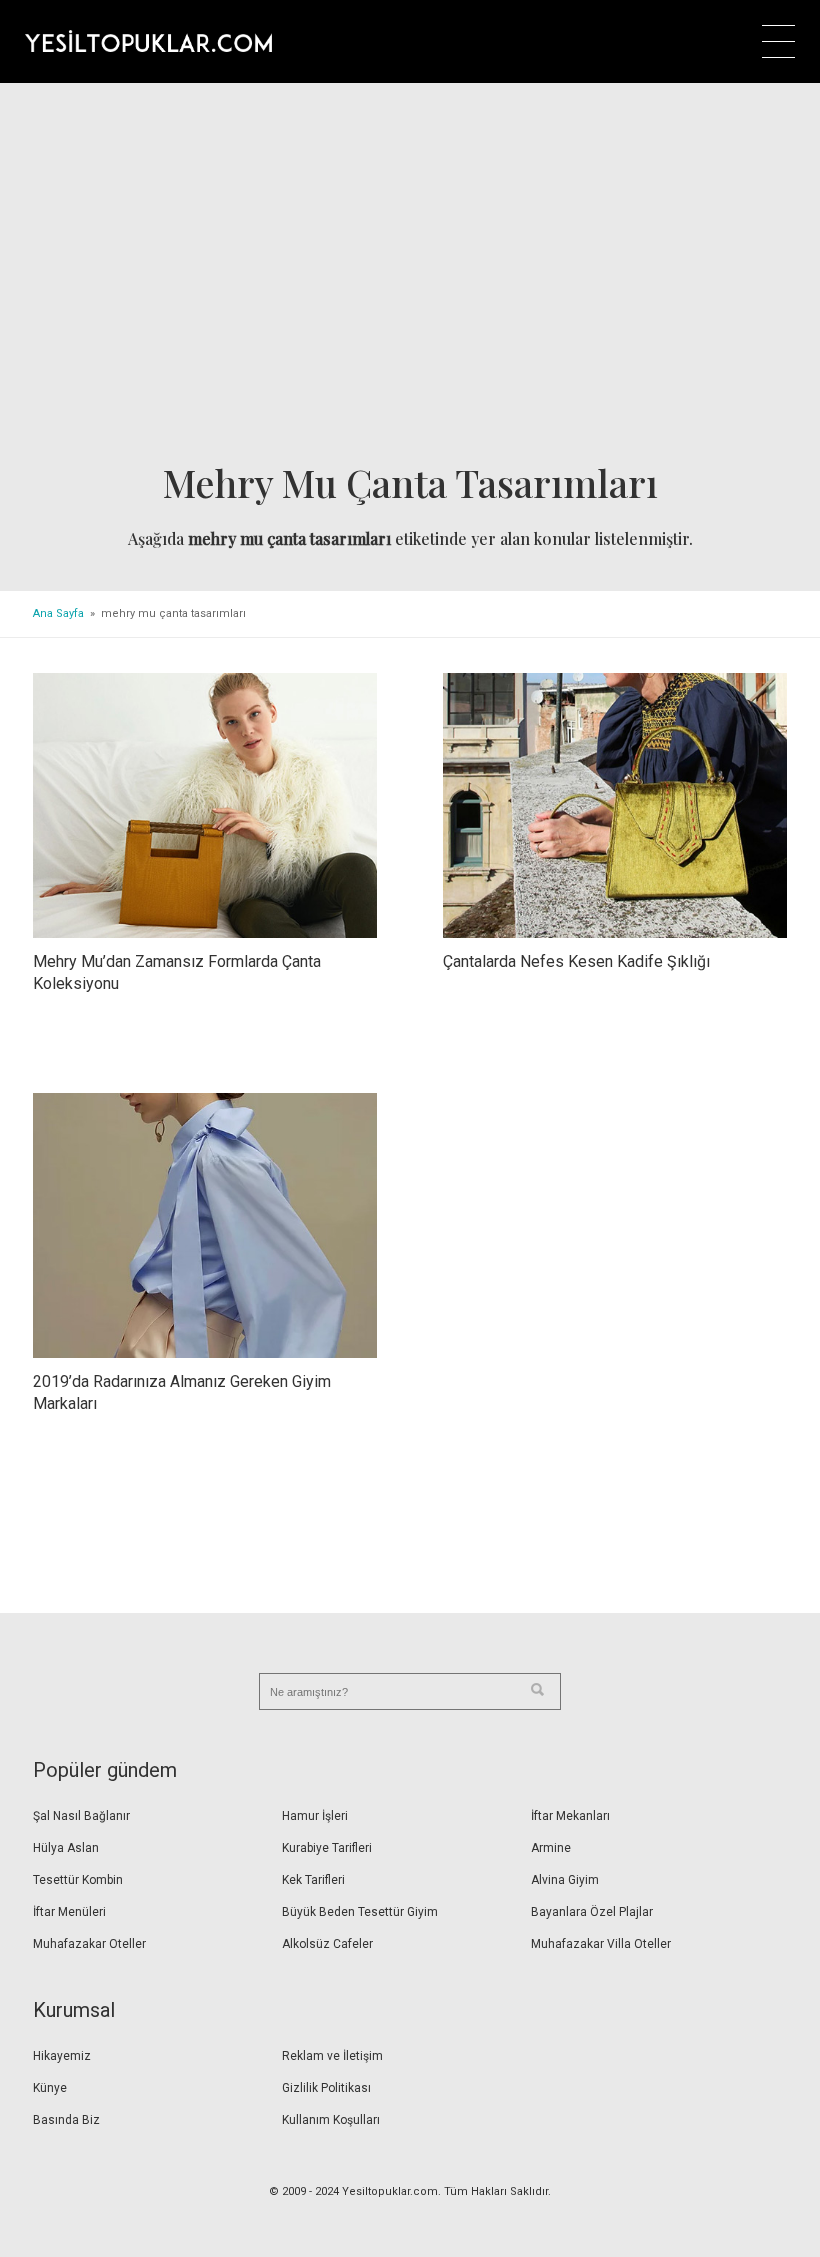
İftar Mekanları (570, 1816)
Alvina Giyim (565, 1880)
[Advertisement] (410, 279)
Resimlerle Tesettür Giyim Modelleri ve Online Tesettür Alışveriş (148, 41)
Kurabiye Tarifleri (327, 1848)
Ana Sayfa (58, 613)
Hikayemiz (62, 2056)
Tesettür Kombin (78, 1880)
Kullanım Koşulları (331, 2120)
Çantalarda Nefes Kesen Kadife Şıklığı (576, 961)
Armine (551, 1848)
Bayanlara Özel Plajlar (592, 1912)
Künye (50, 2088)
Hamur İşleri (315, 1816)
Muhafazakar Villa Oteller (601, 1944)
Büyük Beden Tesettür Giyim (360, 1912)
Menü (778, 41)
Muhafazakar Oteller (89, 1944)
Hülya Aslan (66, 1848)
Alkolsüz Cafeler (327, 1944)
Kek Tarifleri (313, 1880)
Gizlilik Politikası (326, 2088)
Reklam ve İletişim (332, 2056)
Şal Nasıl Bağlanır (81, 1816)
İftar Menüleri (69, 1912)
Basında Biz (66, 2120)
